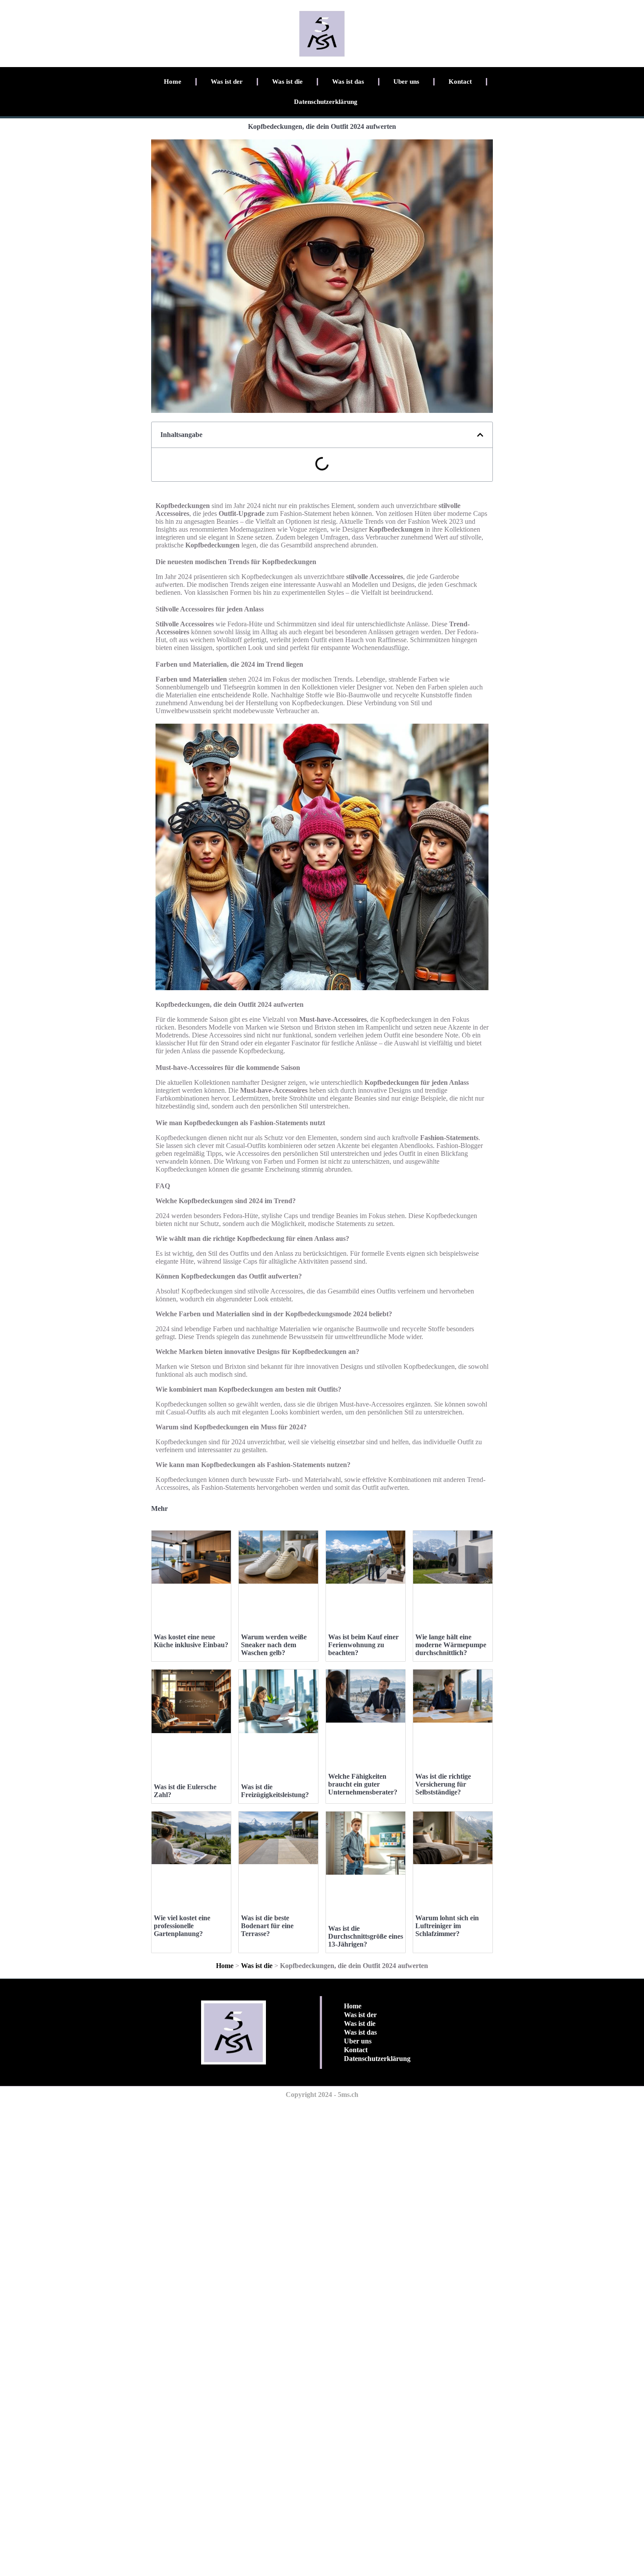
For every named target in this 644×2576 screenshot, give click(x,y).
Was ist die (287, 82)
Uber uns (406, 82)
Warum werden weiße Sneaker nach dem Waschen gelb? (274, 1645)
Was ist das (348, 82)
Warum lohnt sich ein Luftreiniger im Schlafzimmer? (447, 1926)
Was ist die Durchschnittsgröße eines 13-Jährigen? (366, 1936)
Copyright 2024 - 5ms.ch (322, 2095)
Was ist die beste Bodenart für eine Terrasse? (267, 1926)
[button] (480, 435)
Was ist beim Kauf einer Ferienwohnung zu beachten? (363, 1645)
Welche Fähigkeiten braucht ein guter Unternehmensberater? (363, 1784)
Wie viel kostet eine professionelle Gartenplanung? (182, 1926)
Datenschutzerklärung (326, 102)
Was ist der (227, 82)
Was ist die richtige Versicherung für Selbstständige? (443, 1784)
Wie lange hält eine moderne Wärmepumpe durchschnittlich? (451, 1645)
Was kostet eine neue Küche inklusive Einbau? (191, 1641)
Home (173, 82)
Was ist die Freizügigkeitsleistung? (275, 1791)
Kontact (460, 82)
